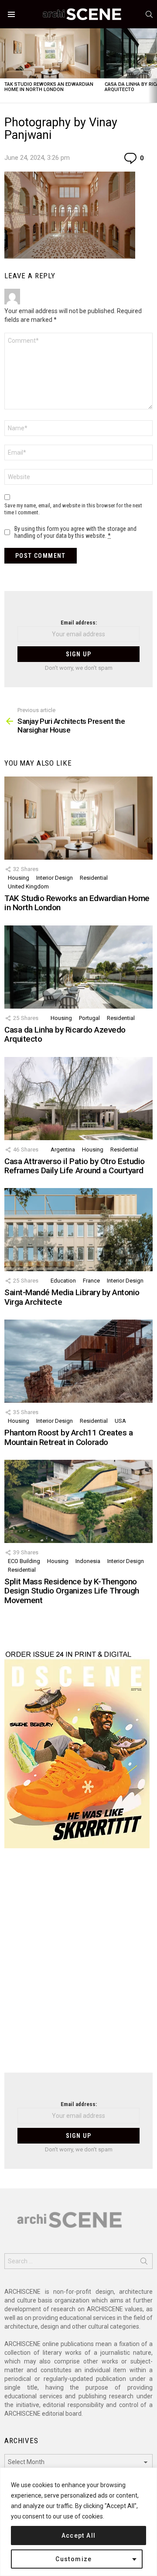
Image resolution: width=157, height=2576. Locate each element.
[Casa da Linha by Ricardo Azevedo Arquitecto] (78, 967)
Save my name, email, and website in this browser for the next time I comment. (73, 509)
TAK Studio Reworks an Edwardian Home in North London (49, 87)
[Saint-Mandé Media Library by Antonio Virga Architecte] (78, 1230)
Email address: (79, 623)
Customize (74, 2559)
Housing (19, 878)
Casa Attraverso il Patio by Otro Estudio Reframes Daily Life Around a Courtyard (75, 1166)
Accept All (79, 2535)
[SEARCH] (149, 14)
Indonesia (88, 1561)
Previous (4, 66)
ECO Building (24, 1561)
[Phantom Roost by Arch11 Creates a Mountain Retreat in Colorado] (78, 1361)
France (91, 1281)
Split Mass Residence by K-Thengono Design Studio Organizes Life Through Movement (72, 1591)
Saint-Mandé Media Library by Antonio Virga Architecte (72, 1297)
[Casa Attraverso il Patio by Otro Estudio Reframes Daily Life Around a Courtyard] (78, 1099)
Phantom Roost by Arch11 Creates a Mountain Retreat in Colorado (68, 1437)
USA (120, 1421)
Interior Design (55, 878)
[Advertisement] (78, 1966)
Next (153, 66)
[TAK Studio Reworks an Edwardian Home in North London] (50, 53)
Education (63, 1281)
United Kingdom (28, 886)
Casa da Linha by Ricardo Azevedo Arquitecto (65, 1034)
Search (144, 2263)
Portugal (89, 1018)
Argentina (63, 1150)
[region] (78, 2522)
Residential (94, 878)
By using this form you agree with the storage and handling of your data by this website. (75, 532)
